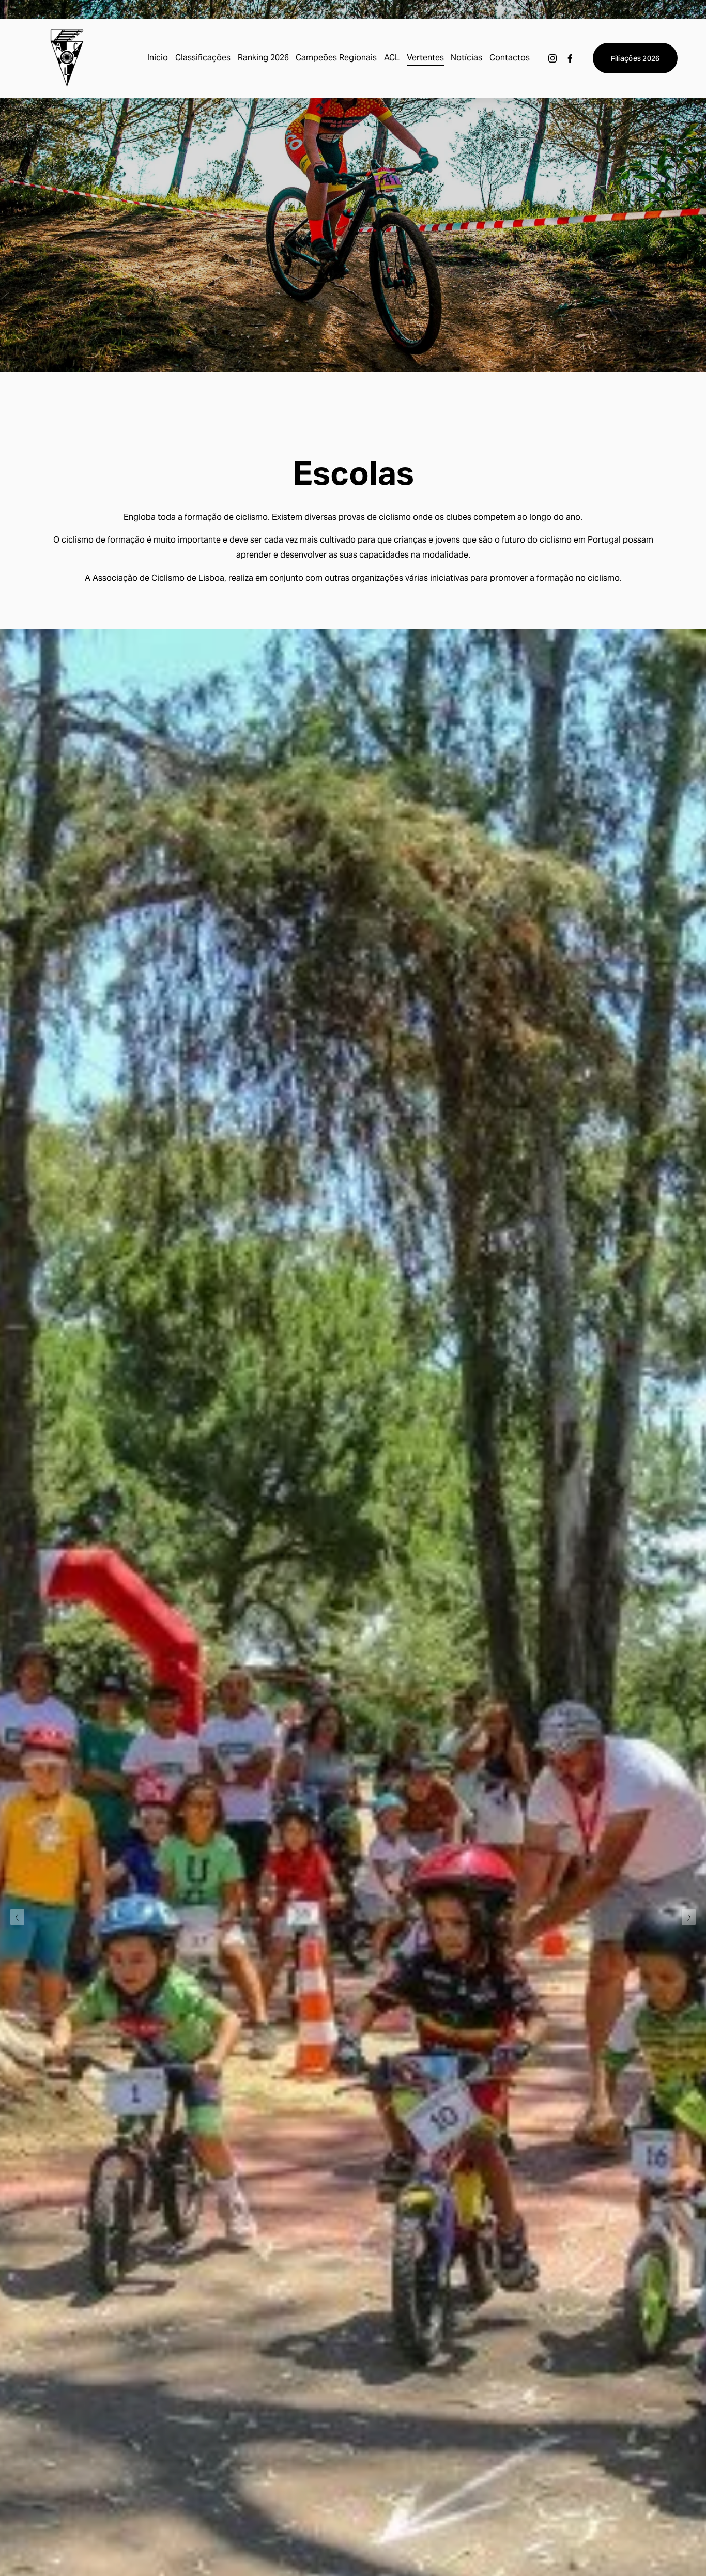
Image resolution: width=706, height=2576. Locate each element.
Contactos (510, 58)
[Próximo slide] (689, 1917)
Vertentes (425, 58)
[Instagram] (552, 58)
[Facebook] (570, 58)
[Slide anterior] (17, 1917)
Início (158, 58)
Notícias (466, 58)
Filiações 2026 (635, 58)
